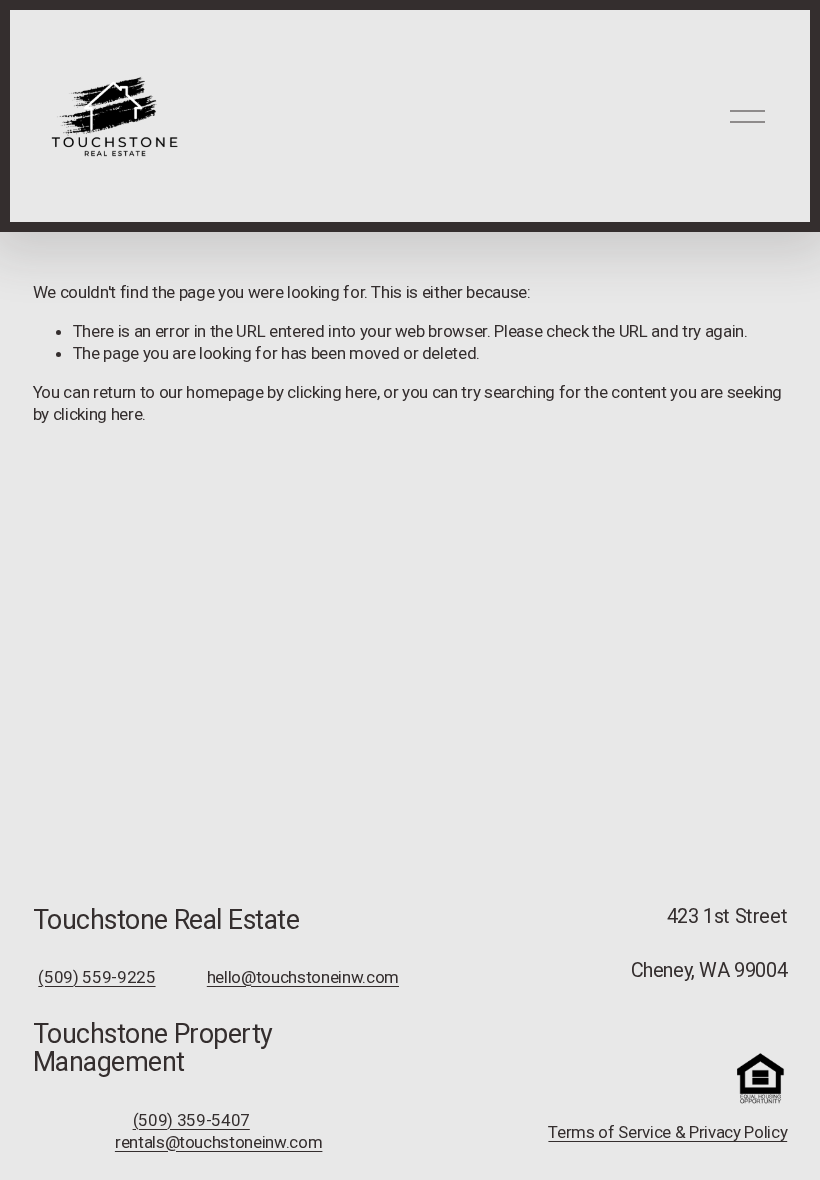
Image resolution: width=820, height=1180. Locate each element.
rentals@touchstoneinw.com (219, 1142)
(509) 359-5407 (191, 1120)
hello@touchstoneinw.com (303, 977)
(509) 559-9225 (96, 977)
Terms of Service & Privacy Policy (667, 1132)
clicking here (332, 392)
